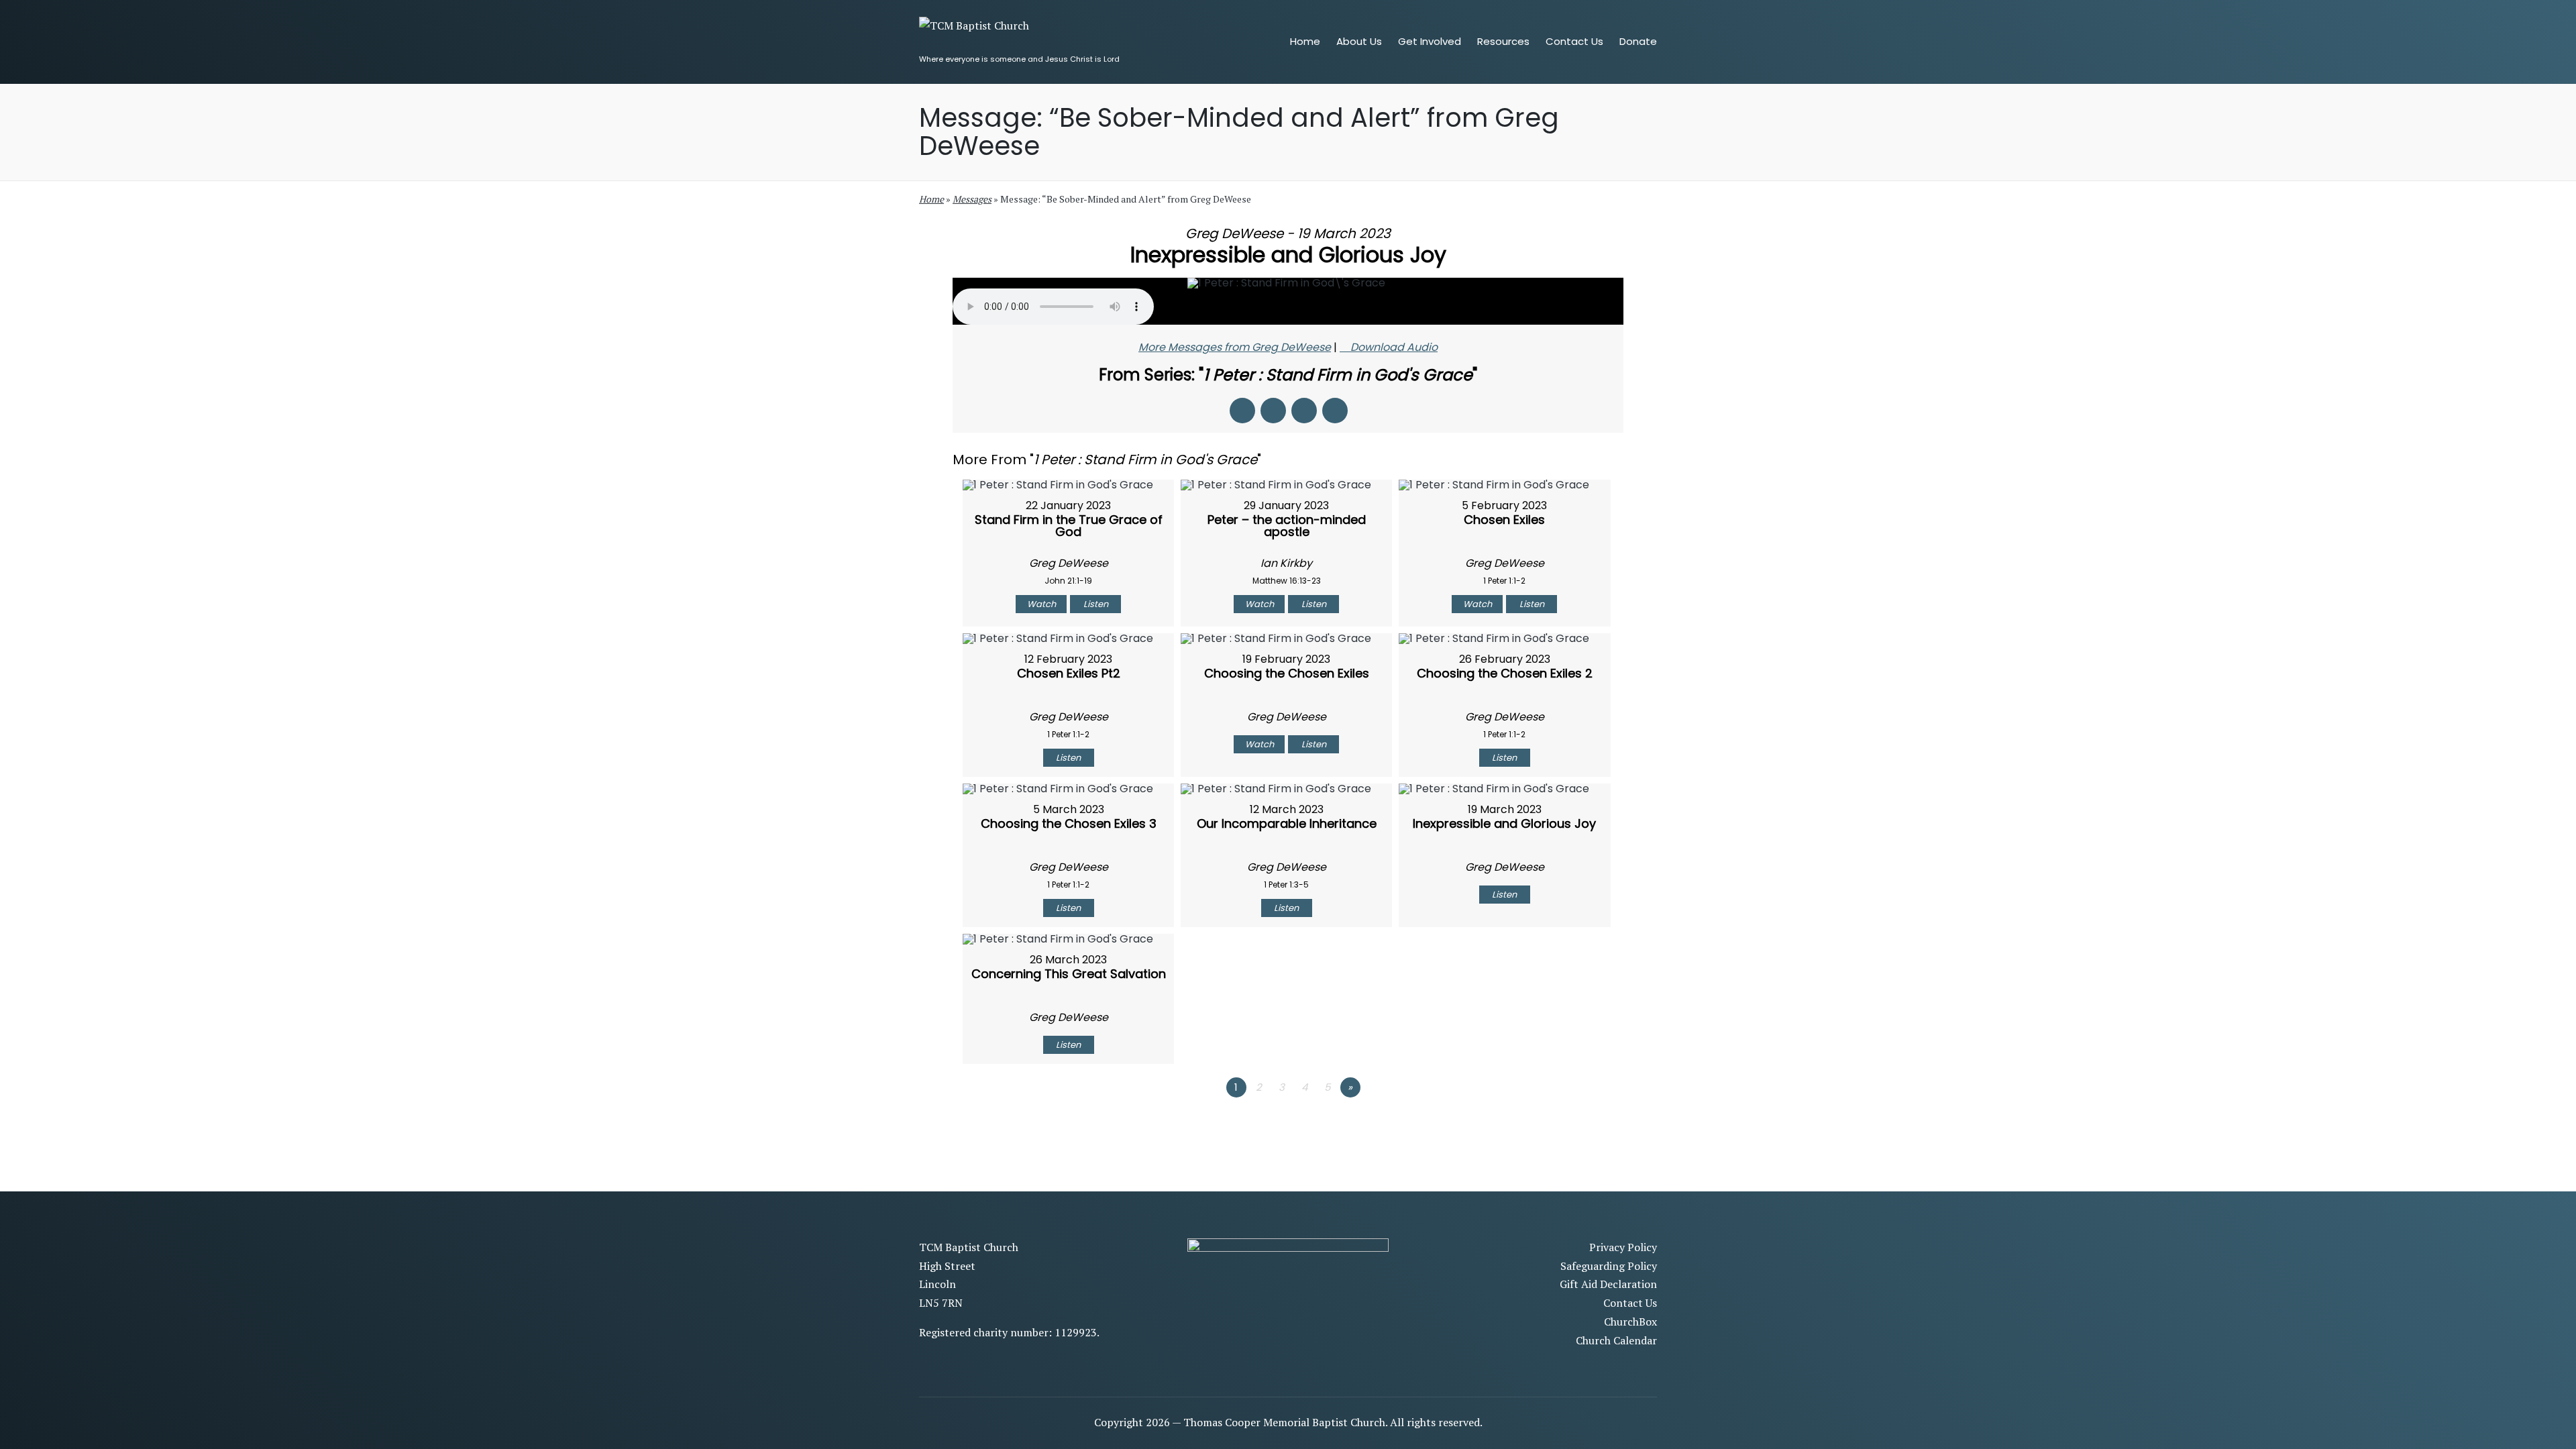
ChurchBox (1630, 1322)
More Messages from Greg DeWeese (1235, 347)
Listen (1096, 604)
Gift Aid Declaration (1608, 1284)
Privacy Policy (1623, 1247)
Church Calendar (1616, 1340)
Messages (972, 199)
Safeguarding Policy (1609, 1266)
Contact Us (1630, 1303)
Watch (1041, 604)
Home (931, 199)
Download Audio (1394, 347)
